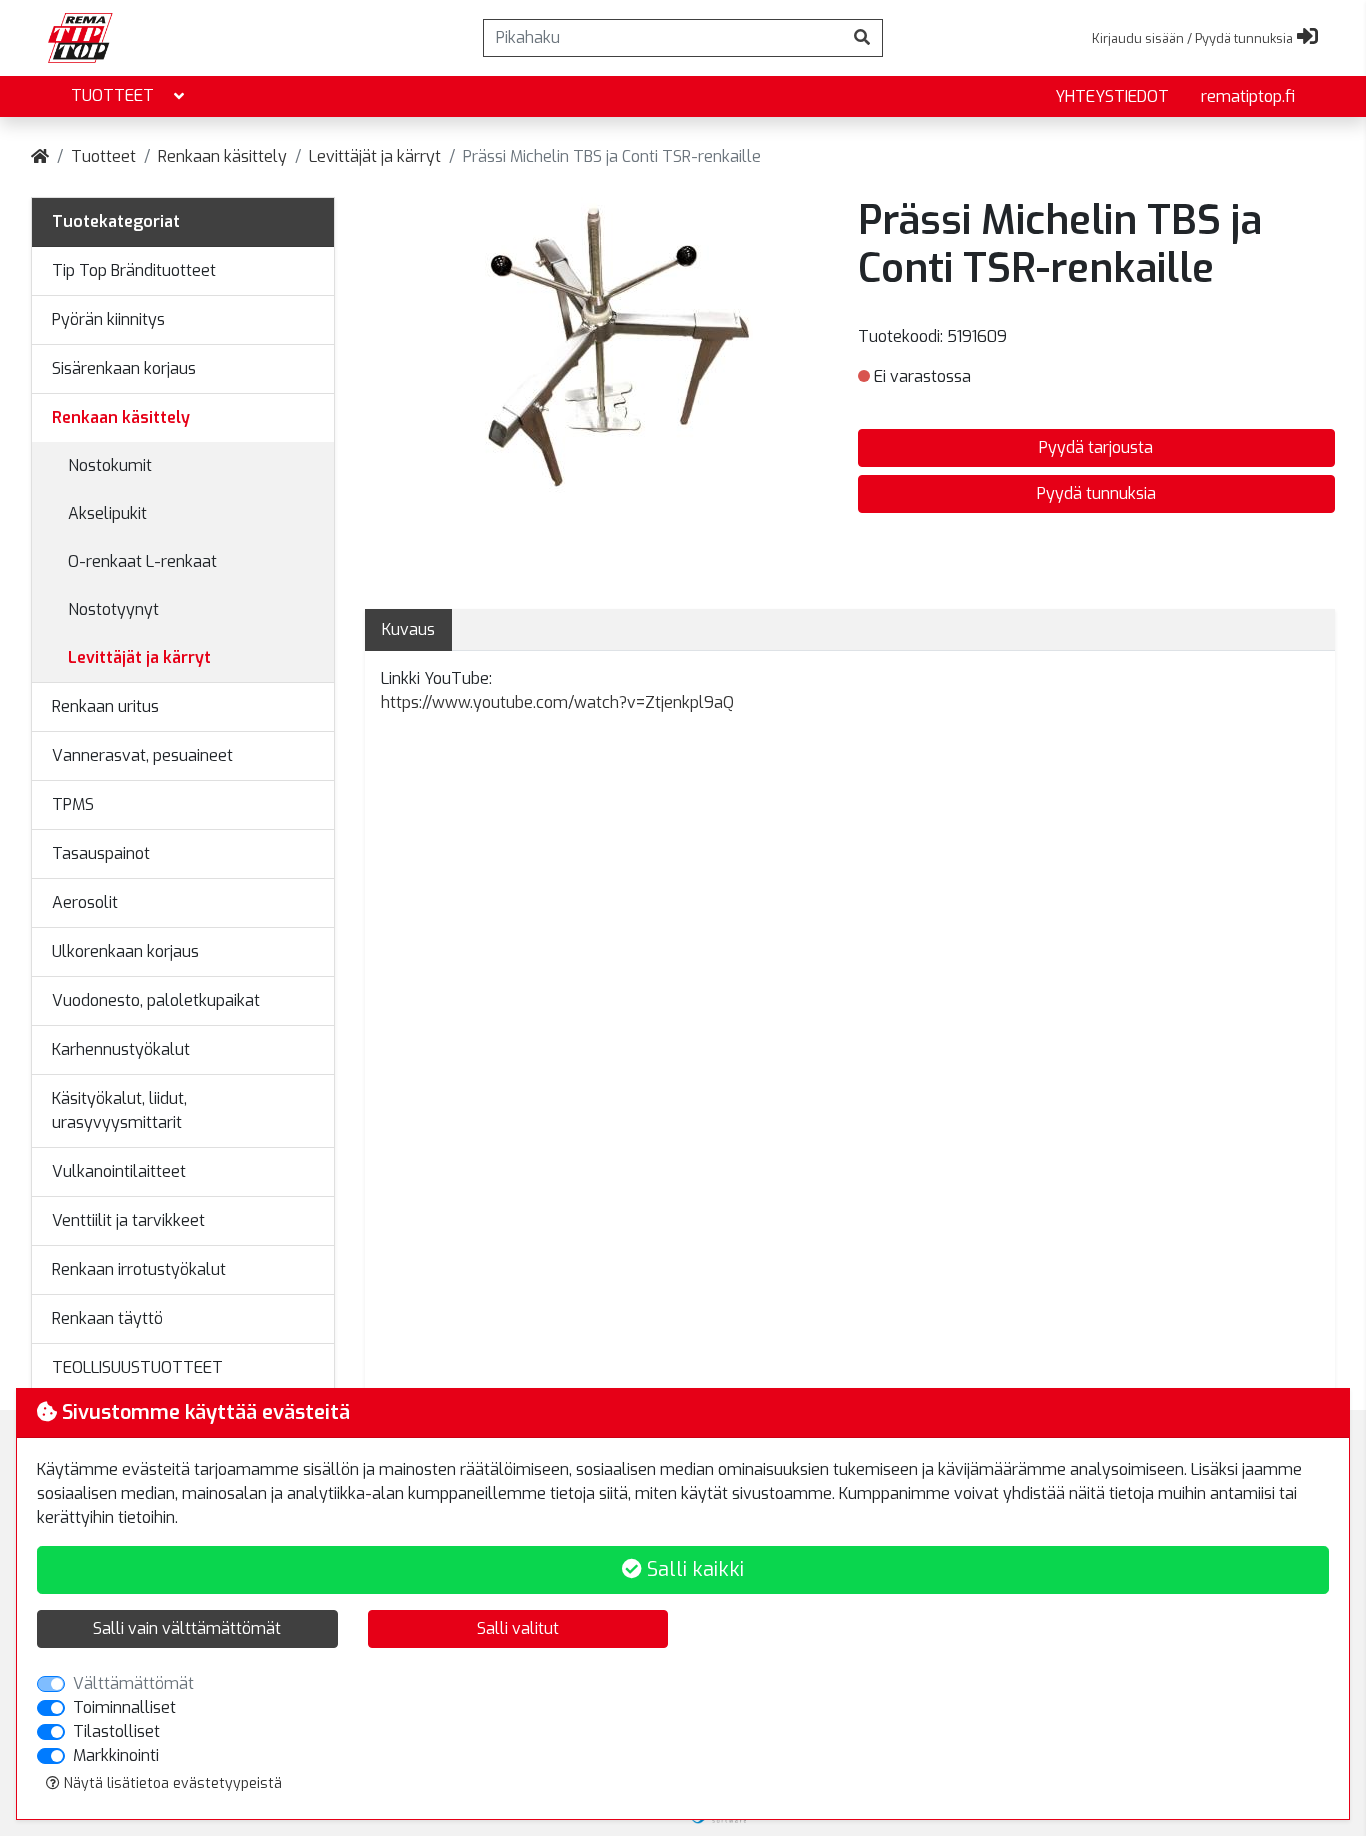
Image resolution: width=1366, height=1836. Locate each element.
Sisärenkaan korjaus (124, 368)
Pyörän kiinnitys (108, 319)
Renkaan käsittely (222, 156)
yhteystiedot (1112, 96)
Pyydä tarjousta (1096, 447)
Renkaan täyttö (107, 1318)
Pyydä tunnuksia (1096, 493)
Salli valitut (518, 1628)
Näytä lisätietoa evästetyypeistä (171, 1783)
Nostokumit (110, 465)
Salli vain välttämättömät (187, 1628)
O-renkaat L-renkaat (142, 561)
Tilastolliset (116, 1731)
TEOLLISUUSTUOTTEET (137, 1367)
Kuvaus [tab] (408, 629)
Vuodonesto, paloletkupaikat (156, 1000)
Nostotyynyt (113, 609)
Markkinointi (116, 1755)
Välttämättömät (133, 1683)
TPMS (73, 804)
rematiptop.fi (1248, 96)
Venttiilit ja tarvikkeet (128, 1220)
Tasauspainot (101, 853)
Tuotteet (112, 95)
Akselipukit (107, 513)
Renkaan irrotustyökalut (139, 1269)
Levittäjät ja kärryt (375, 156)
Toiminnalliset (124, 1707)
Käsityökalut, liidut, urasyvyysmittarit (119, 1110)
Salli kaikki (693, 1569)
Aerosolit (85, 902)
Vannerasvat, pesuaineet (142, 755)
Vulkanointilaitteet (119, 1171)
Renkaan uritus (105, 706)
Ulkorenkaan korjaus (125, 951)
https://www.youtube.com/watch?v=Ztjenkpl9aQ (557, 702)
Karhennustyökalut (121, 1049)
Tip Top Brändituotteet (134, 270)
